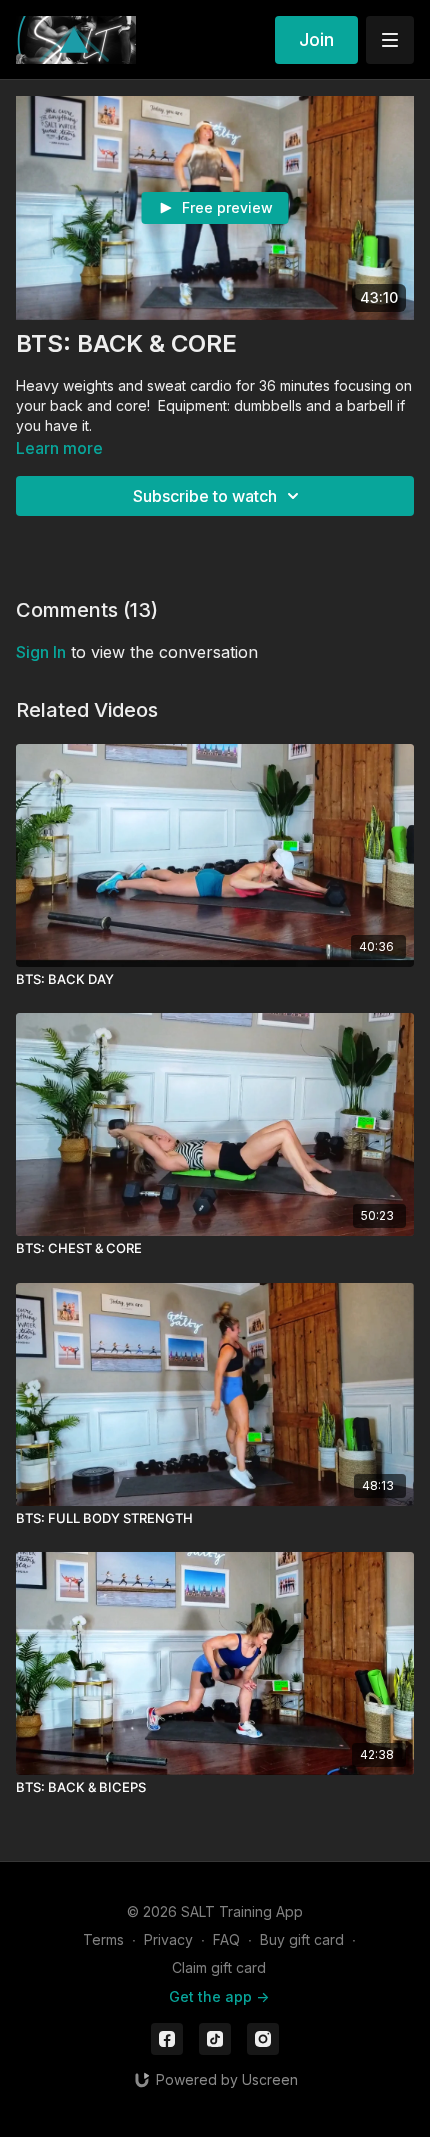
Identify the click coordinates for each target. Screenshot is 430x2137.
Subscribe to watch (205, 496)
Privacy (168, 1939)
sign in (41, 652)
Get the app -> (219, 1996)
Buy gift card (302, 1939)
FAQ (226, 1939)
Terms (103, 1939)
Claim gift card (219, 1967)
